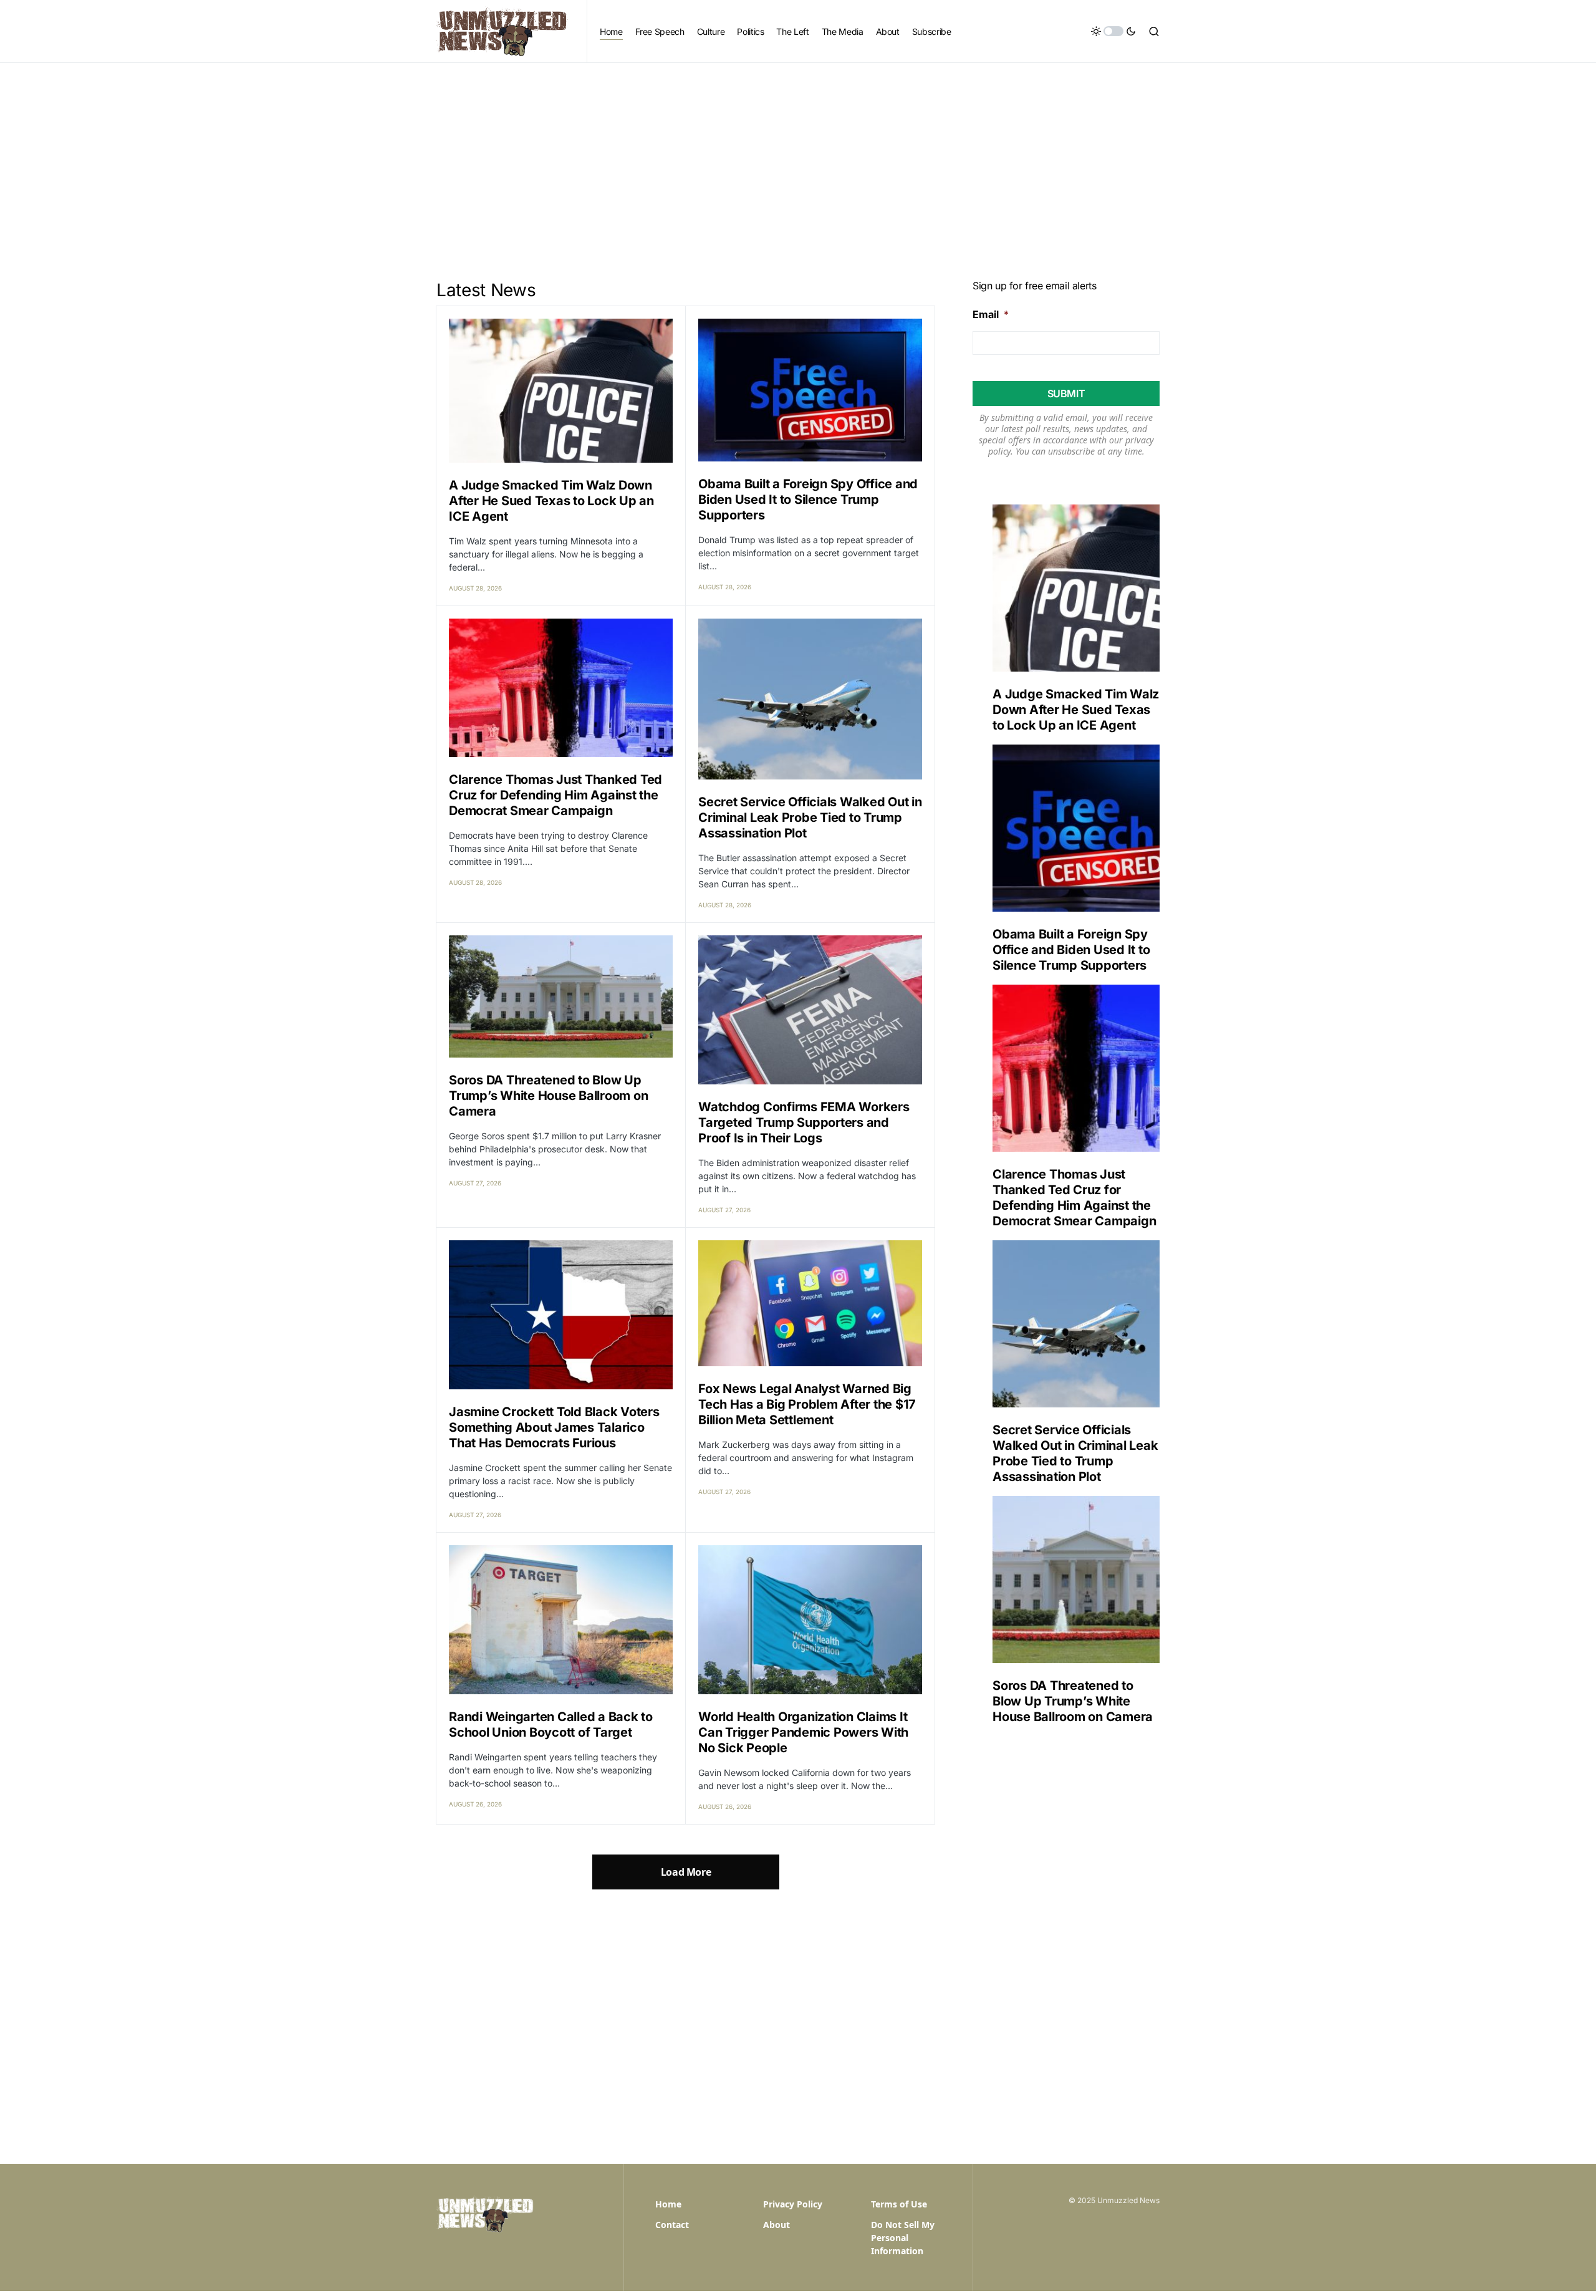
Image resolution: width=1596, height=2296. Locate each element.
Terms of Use (899, 2204)
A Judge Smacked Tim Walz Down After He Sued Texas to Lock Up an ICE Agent (551, 501)
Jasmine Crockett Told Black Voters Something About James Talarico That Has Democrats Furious (554, 1427)
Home (668, 2204)
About (776, 2225)
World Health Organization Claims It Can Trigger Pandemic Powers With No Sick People (803, 1732)
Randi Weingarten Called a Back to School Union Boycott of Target (551, 1724)
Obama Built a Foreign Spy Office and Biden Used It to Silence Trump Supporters (808, 499)
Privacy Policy (793, 2204)
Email (991, 314)
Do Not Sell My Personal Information (903, 2238)
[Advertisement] (798, 157)
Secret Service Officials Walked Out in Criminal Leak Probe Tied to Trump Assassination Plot (810, 818)
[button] (1113, 31)
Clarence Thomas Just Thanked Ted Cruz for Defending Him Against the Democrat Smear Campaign (555, 795)
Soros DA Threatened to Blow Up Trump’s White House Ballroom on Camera (548, 1096)
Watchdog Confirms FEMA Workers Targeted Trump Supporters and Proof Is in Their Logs (804, 1122)
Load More (686, 1872)
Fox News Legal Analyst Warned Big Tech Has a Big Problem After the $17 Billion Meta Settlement (807, 1404)
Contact (672, 2225)
